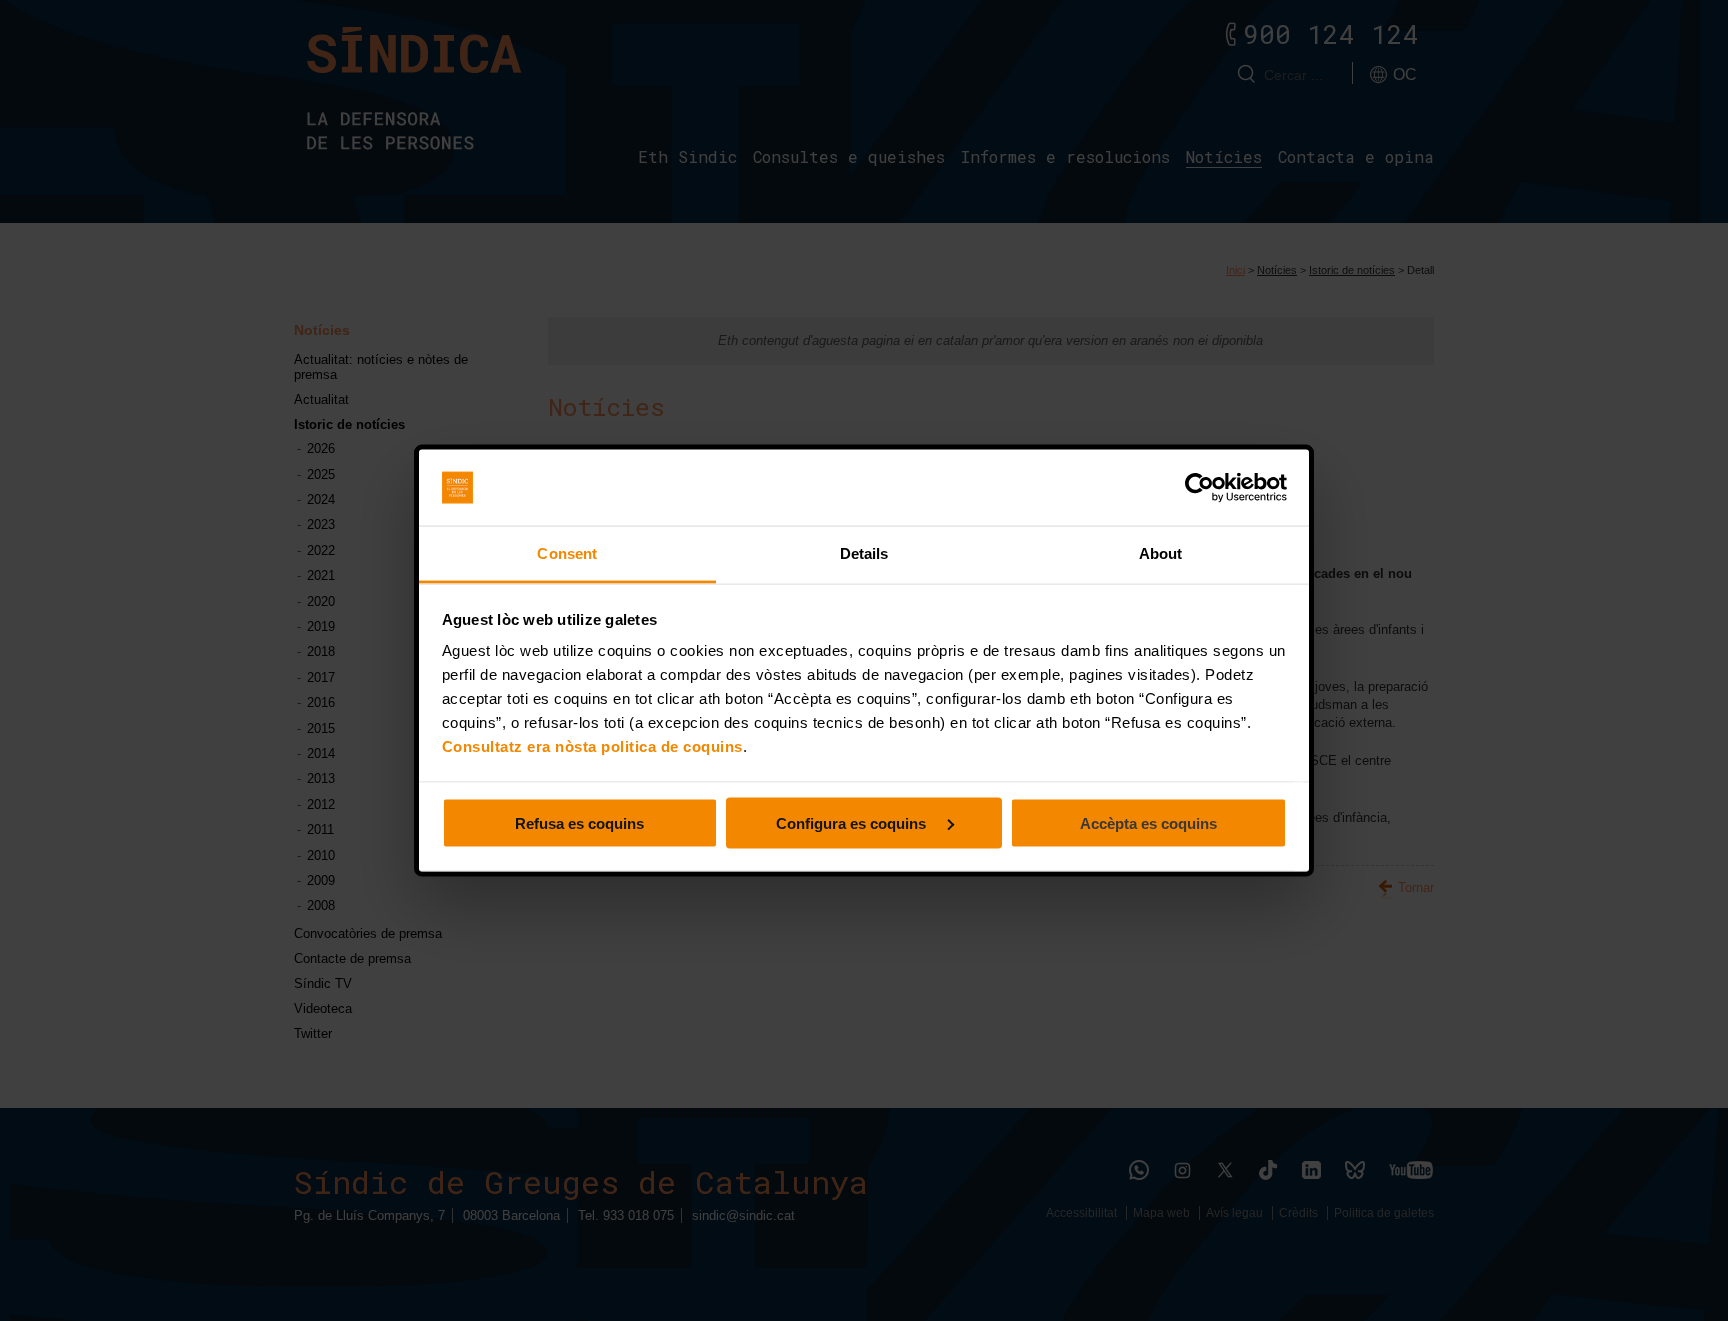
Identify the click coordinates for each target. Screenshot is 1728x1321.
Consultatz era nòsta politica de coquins (592, 746)
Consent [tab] (567, 553)
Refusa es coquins (579, 822)
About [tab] (1161, 553)
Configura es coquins (853, 822)
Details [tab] (864, 553)
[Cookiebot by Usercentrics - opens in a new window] (1199, 488)
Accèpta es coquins (1148, 822)
